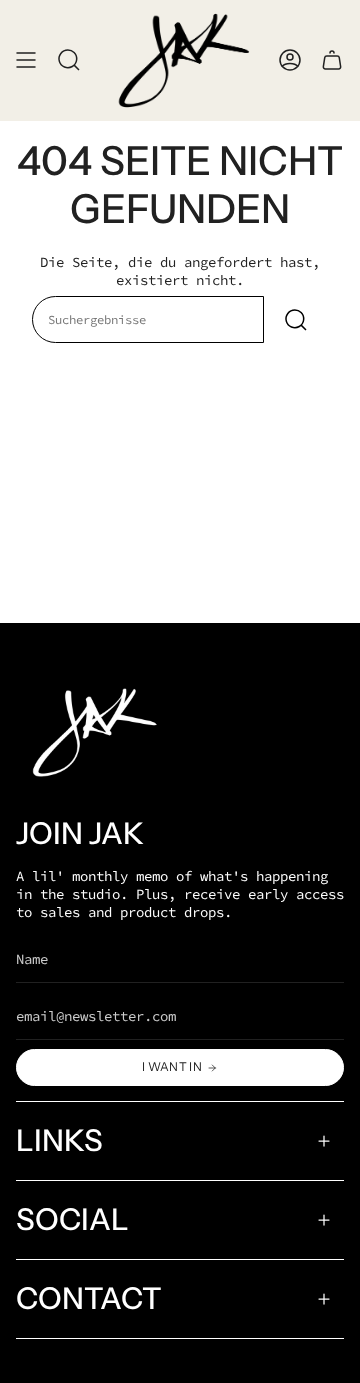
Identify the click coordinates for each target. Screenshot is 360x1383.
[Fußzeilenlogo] (91, 732)
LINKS (59, 1140)
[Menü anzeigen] (26, 60)
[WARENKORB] (332, 60)
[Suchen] (296, 319)
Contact (89, 1298)
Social (72, 1219)
